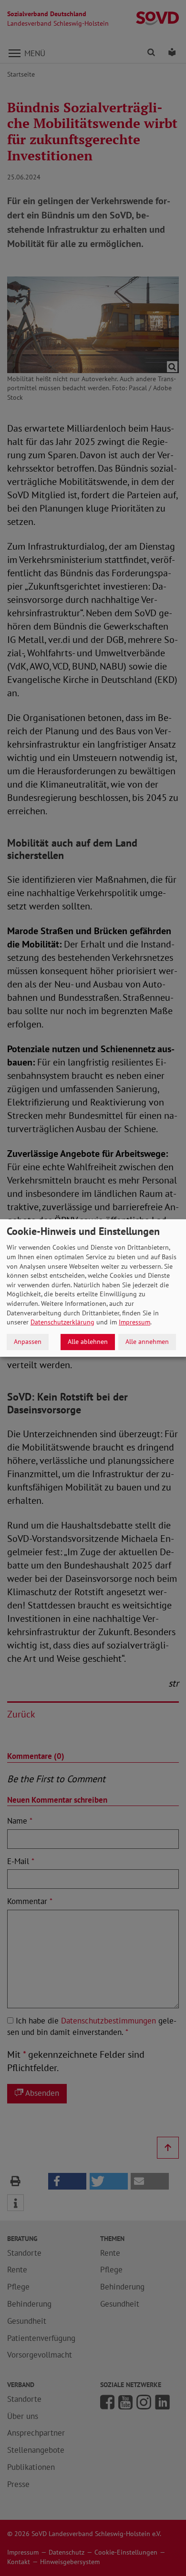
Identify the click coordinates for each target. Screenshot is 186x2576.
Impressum (134, 1322)
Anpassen (28, 1342)
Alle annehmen (147, 1342)
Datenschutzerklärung (62, 1322)
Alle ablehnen (88, 1342)
